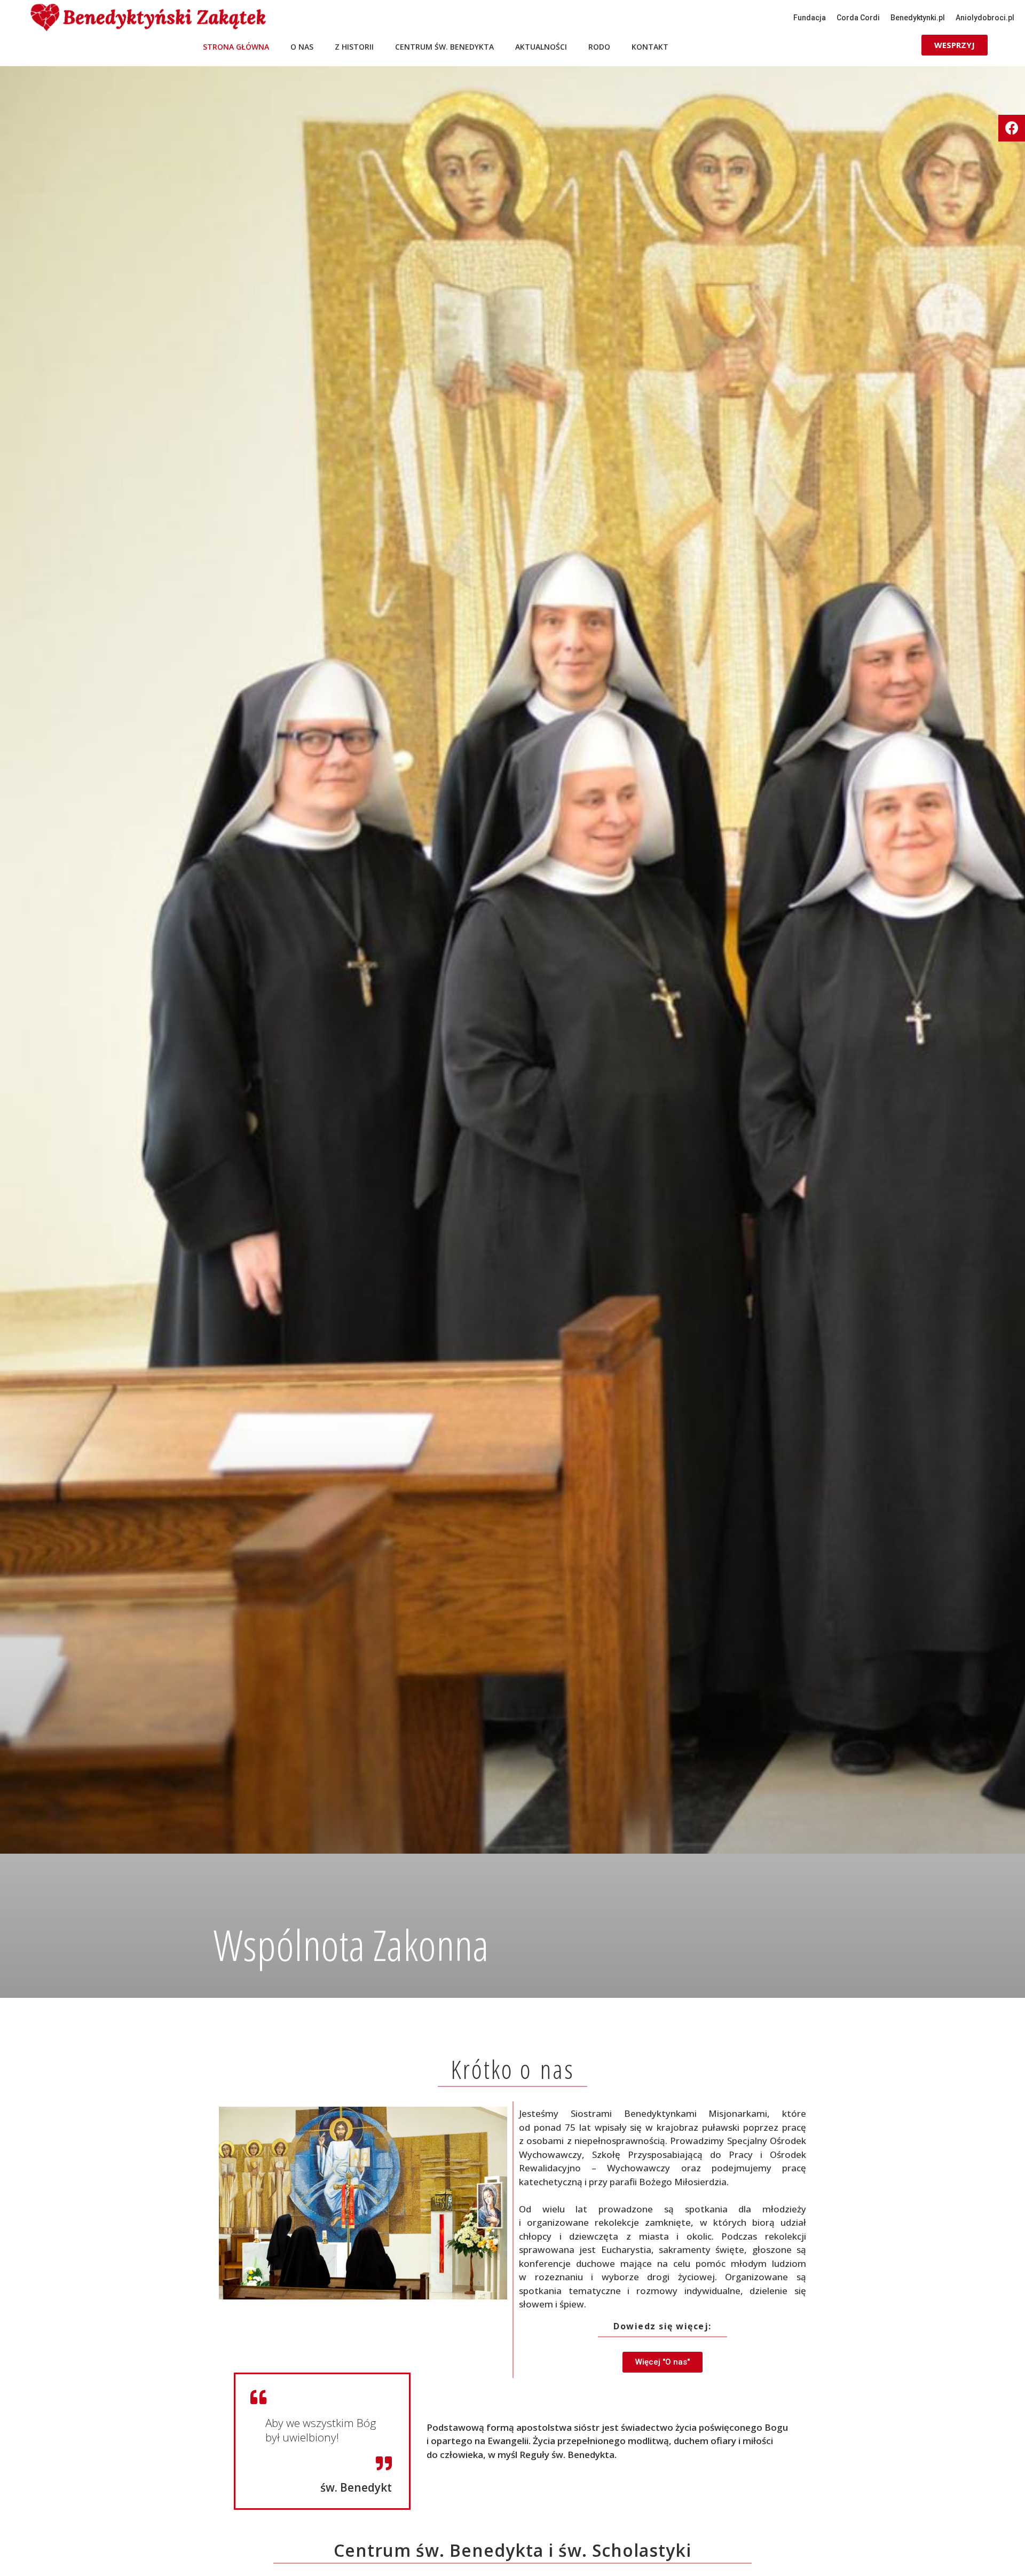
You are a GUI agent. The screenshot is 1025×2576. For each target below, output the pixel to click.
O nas (302, 47)
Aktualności (541, 47)
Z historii (354, 47)
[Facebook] (1012, 128)
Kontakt (650, 47)
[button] (810, 18)
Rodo (599, 47)
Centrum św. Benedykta (444, 47)
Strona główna (236, 47)
